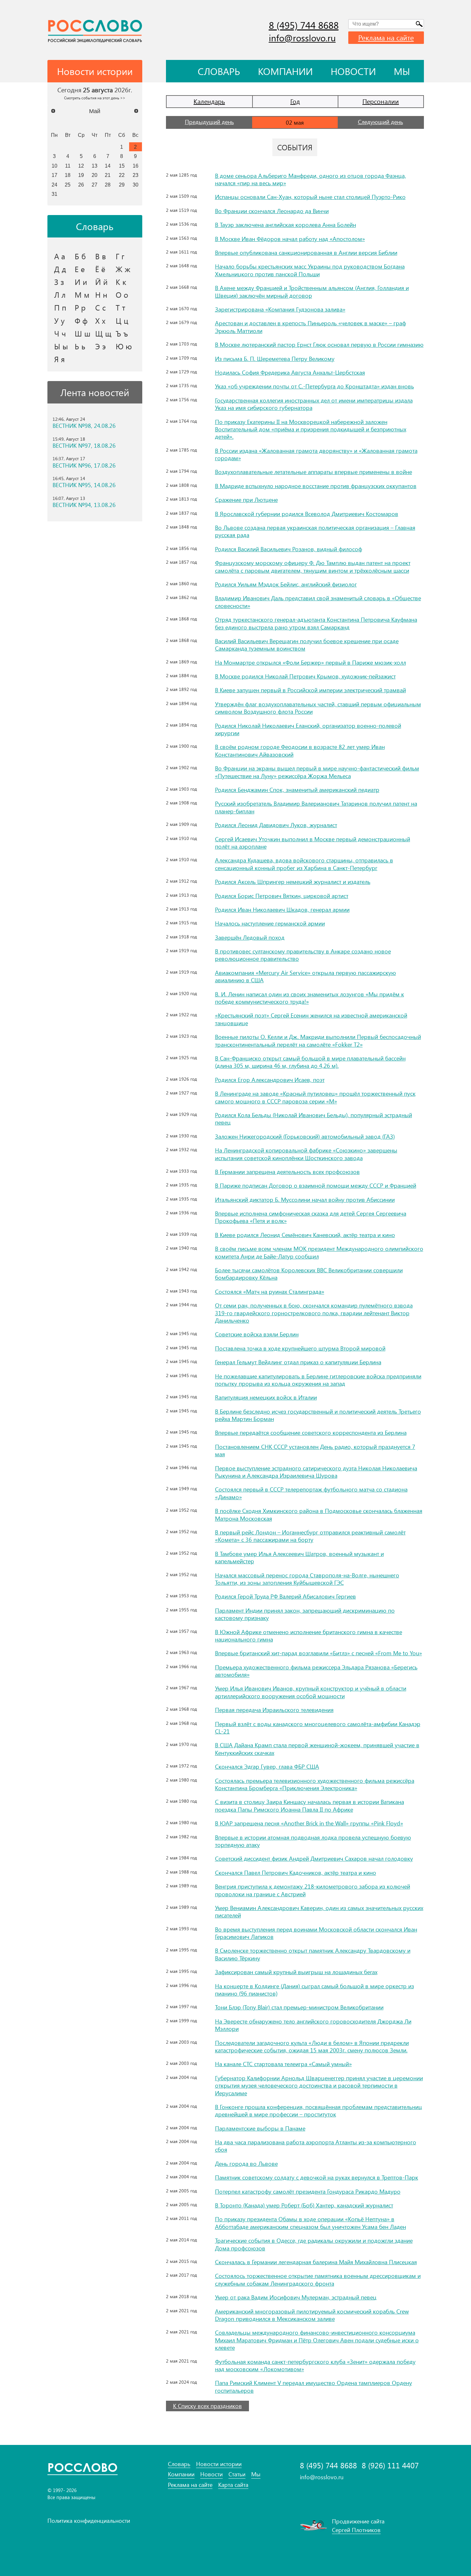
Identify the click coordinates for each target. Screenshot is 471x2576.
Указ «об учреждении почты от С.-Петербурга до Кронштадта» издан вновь (314, 386)
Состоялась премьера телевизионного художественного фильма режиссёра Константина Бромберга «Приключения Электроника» (315, 1784)
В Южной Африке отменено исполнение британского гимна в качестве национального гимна (309, 1636)
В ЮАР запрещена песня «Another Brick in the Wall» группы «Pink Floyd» (309, 1823)
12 (81, 166)
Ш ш (83, 333)
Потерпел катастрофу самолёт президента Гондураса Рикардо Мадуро (308, 2191)
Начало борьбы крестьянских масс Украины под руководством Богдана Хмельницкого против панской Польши (310, 270)
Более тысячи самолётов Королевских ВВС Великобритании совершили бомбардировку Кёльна (309, 1274)
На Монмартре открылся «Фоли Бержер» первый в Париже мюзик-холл (310, 662)
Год (295, 101)
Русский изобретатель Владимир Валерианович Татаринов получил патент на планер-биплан (316, 807)
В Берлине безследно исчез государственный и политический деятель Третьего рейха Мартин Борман (318, 1415)
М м (82, 295)
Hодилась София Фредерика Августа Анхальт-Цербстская (290, 372)
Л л (60, 295)
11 (68, 166)
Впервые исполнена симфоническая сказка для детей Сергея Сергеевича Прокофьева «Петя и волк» (311, 1217)
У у (59, 320)
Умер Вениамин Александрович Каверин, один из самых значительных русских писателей (319, 1911)
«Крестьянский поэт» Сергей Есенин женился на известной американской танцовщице (311, 1019)
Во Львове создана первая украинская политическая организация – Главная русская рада (315, 531)
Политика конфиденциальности (89, 2521)
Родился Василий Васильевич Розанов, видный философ (289, 549)
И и (81, 282)
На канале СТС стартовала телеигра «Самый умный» (283, 2064)
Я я (59, 359)
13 (95, 166)
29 (122, 185)
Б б (80, 256)
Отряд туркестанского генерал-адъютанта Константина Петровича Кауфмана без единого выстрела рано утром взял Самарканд (316, 623)
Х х (100, 320)
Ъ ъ (122, 333)
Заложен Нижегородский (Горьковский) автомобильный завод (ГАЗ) (305, 1136)
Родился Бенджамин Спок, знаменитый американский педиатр (297, 790)
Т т (120, 307)
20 (95, 175)
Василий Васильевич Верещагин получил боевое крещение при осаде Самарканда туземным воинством (307, 645)
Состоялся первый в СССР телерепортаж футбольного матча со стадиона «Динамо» (311, 1493)
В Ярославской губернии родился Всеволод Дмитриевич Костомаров (307, 514)
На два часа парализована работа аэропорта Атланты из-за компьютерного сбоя (316, 2146)
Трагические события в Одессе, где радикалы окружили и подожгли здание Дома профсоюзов (314, 2244)
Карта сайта (233, 2485)
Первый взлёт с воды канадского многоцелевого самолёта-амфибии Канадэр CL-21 (318, 1728)
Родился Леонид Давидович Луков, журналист (276, 825)
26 (81, 185)
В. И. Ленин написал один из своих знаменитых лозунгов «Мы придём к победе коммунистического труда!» (310, 998)
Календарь (209, 101)
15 (122, 166)
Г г (120, 256)
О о (122, 295)
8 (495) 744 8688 (304, 25)
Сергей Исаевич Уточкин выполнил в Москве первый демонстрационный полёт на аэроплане (313, 843)
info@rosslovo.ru (302, 38)
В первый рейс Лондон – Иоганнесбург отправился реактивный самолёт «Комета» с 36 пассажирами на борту (310, 1536)
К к (121, 282)
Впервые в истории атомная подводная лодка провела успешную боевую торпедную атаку (313, 1841)
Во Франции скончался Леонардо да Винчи (272, 211)
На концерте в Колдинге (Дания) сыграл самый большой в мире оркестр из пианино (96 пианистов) (314, 1990)
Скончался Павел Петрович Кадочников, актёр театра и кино (296, 1873)
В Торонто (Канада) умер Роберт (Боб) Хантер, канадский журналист (304, 2205)
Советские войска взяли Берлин (257, 1334)
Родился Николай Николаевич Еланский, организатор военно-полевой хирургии (308, 729)
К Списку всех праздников (207, 2406)
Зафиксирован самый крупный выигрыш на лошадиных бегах (296, 1972)
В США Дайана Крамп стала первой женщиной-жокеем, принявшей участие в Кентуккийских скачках (317, 1749)
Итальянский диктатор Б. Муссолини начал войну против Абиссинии (305, 1200)
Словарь (219, 71)
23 (136, 175)
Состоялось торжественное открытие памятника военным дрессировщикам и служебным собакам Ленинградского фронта (318, 2279)
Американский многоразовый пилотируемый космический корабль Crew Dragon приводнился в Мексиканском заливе (312, 2315)
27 (95, 185)
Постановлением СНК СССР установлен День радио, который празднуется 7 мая (315, 1450)
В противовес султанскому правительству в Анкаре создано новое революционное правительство (303, 955)
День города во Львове (246, 2164)
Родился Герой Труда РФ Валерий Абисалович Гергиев (285, 1596)
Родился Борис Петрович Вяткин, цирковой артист (282, 896)
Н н (101, 295)
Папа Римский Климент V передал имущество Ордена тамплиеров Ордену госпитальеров (314, 2386)
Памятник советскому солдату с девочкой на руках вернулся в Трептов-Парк (317, 2177)
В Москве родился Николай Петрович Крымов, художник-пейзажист (305, 676)
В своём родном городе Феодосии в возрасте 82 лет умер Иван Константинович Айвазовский (300, 750)
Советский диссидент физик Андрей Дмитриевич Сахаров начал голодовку (314, 1858)
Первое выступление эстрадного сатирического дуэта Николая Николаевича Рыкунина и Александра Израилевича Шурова (316, 1472)
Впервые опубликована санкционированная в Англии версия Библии (306, 253)
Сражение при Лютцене (246, 500)
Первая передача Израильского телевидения (274, 1710)
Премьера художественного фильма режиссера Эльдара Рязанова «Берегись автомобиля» (316, 1671)
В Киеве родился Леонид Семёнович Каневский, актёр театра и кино (305, 1235)
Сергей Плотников (356, 2530)
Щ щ (103, 333)
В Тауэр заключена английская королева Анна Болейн (285, 225)
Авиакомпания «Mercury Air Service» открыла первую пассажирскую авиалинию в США (306, 976)
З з (59, 282)
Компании (285, 71)
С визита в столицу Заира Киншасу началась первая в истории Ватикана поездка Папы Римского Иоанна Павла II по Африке (310, 1805)
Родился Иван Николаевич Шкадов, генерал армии (282, 910)
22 (122, 175)
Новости (353, 71)
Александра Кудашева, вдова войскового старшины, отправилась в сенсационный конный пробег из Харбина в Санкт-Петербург (304, 864)
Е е (80, 269)
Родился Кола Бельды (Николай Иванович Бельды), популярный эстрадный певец (314, 1119)
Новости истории (219, 2464)
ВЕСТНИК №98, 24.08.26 (84, 426)
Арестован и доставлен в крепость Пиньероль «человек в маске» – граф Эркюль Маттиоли (310, 327)
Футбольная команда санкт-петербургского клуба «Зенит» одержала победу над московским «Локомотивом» (315, 2365)
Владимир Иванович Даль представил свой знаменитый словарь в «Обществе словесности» (318, 602)
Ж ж (123, 269)
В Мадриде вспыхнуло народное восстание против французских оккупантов (316, 486)
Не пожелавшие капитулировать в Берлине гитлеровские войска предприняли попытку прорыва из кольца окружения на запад (318, 1380)
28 (108, 185)
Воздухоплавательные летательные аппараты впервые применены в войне (314, 472)
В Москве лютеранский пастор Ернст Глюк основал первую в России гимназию (319, 345)
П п (60, 307)
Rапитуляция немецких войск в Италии (266, 1397)
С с (100, 307)
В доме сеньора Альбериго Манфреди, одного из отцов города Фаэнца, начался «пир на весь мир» (310, 179)
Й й (101, 282)
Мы (402, 71)
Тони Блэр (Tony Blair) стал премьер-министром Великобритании (299, 2007)
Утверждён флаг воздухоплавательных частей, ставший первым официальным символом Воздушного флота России (318, 708)
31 (54, 194)
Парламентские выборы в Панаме (260, 2128)
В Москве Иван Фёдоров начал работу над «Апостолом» (290, 239)
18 (68, 175)
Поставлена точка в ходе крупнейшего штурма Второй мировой (300, 1348)
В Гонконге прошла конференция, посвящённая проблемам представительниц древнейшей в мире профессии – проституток (318, 2111)
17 (54, 175)
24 (54, 185)
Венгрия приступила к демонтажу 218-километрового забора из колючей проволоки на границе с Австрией (313, 1890)
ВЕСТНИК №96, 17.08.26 (84, 465)
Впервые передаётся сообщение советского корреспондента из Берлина (311, 1433)
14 (108, 166)
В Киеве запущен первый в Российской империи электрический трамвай (310, 690)
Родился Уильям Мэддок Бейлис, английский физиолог (286, 584)
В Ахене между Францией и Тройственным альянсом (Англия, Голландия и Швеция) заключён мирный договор (312, 291)
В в (101, 256)
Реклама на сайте (386, 37)
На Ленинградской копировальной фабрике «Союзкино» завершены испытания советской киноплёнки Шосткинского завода (306, 1154)
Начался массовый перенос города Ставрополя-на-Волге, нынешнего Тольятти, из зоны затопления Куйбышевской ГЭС (307, 1579)
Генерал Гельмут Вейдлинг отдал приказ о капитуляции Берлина (298, 1362)
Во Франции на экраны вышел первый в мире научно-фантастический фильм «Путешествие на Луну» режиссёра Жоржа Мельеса (317, 772)
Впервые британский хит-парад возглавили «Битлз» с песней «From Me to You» (318, 1653)
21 (108, 175)
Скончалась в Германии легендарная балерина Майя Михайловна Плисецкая (316, 2262)
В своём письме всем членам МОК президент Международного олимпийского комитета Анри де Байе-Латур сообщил (319, 1252)
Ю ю (124, 346)
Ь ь (80, 346)
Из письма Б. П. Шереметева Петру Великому (275, 359)
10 (54, 166)
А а (60, 256)
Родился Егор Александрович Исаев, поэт (270, 1080)
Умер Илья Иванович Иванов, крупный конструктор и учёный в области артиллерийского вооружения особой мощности (311, 1692)
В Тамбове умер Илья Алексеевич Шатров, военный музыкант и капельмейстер (299, 1557)
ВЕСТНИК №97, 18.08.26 (84, 446)
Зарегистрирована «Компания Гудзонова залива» (280, 309)
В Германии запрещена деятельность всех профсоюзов (287, 1172)
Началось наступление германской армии (270, 923)
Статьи (237, 2474)
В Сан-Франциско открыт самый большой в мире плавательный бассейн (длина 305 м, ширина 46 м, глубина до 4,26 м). (310, 1062)
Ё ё (100, 269)
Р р (80, 307)
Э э (100, 346)
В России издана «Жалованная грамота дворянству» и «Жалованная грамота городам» (316, 454)
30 (136, 185)
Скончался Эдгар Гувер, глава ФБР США (267, 1766)
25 (68, 185)
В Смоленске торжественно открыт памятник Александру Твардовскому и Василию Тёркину (313, 1954)
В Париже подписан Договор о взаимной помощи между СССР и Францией (316, 1185)
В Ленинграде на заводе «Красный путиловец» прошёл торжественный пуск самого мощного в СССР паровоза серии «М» (315, 1097)
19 (81, 175)
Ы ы (61, 346)
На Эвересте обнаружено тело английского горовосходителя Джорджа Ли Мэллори (313, 2025)
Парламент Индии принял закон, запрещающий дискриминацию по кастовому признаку (305, 1614)
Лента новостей (95, 392)
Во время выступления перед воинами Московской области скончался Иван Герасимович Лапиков (316, 1933)
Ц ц (122, 320)
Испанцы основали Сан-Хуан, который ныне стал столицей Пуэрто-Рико (310, 197)
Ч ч (60, 333)
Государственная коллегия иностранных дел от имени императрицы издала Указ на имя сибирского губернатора (314, 404)
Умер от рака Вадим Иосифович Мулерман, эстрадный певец (296, 2297)
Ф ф (81, 320)
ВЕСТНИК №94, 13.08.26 (84, 505)
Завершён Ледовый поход (250, 937)
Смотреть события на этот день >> (95, 98)
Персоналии (381, 101)
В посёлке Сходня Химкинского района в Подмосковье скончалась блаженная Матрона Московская (319, 1514)
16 (136, 166)
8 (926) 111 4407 (390, 2465)
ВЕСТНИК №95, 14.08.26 (84, 485)
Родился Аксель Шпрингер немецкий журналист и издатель (293, 882)
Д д (60, 269)
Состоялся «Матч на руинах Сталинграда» (270, 1292)
